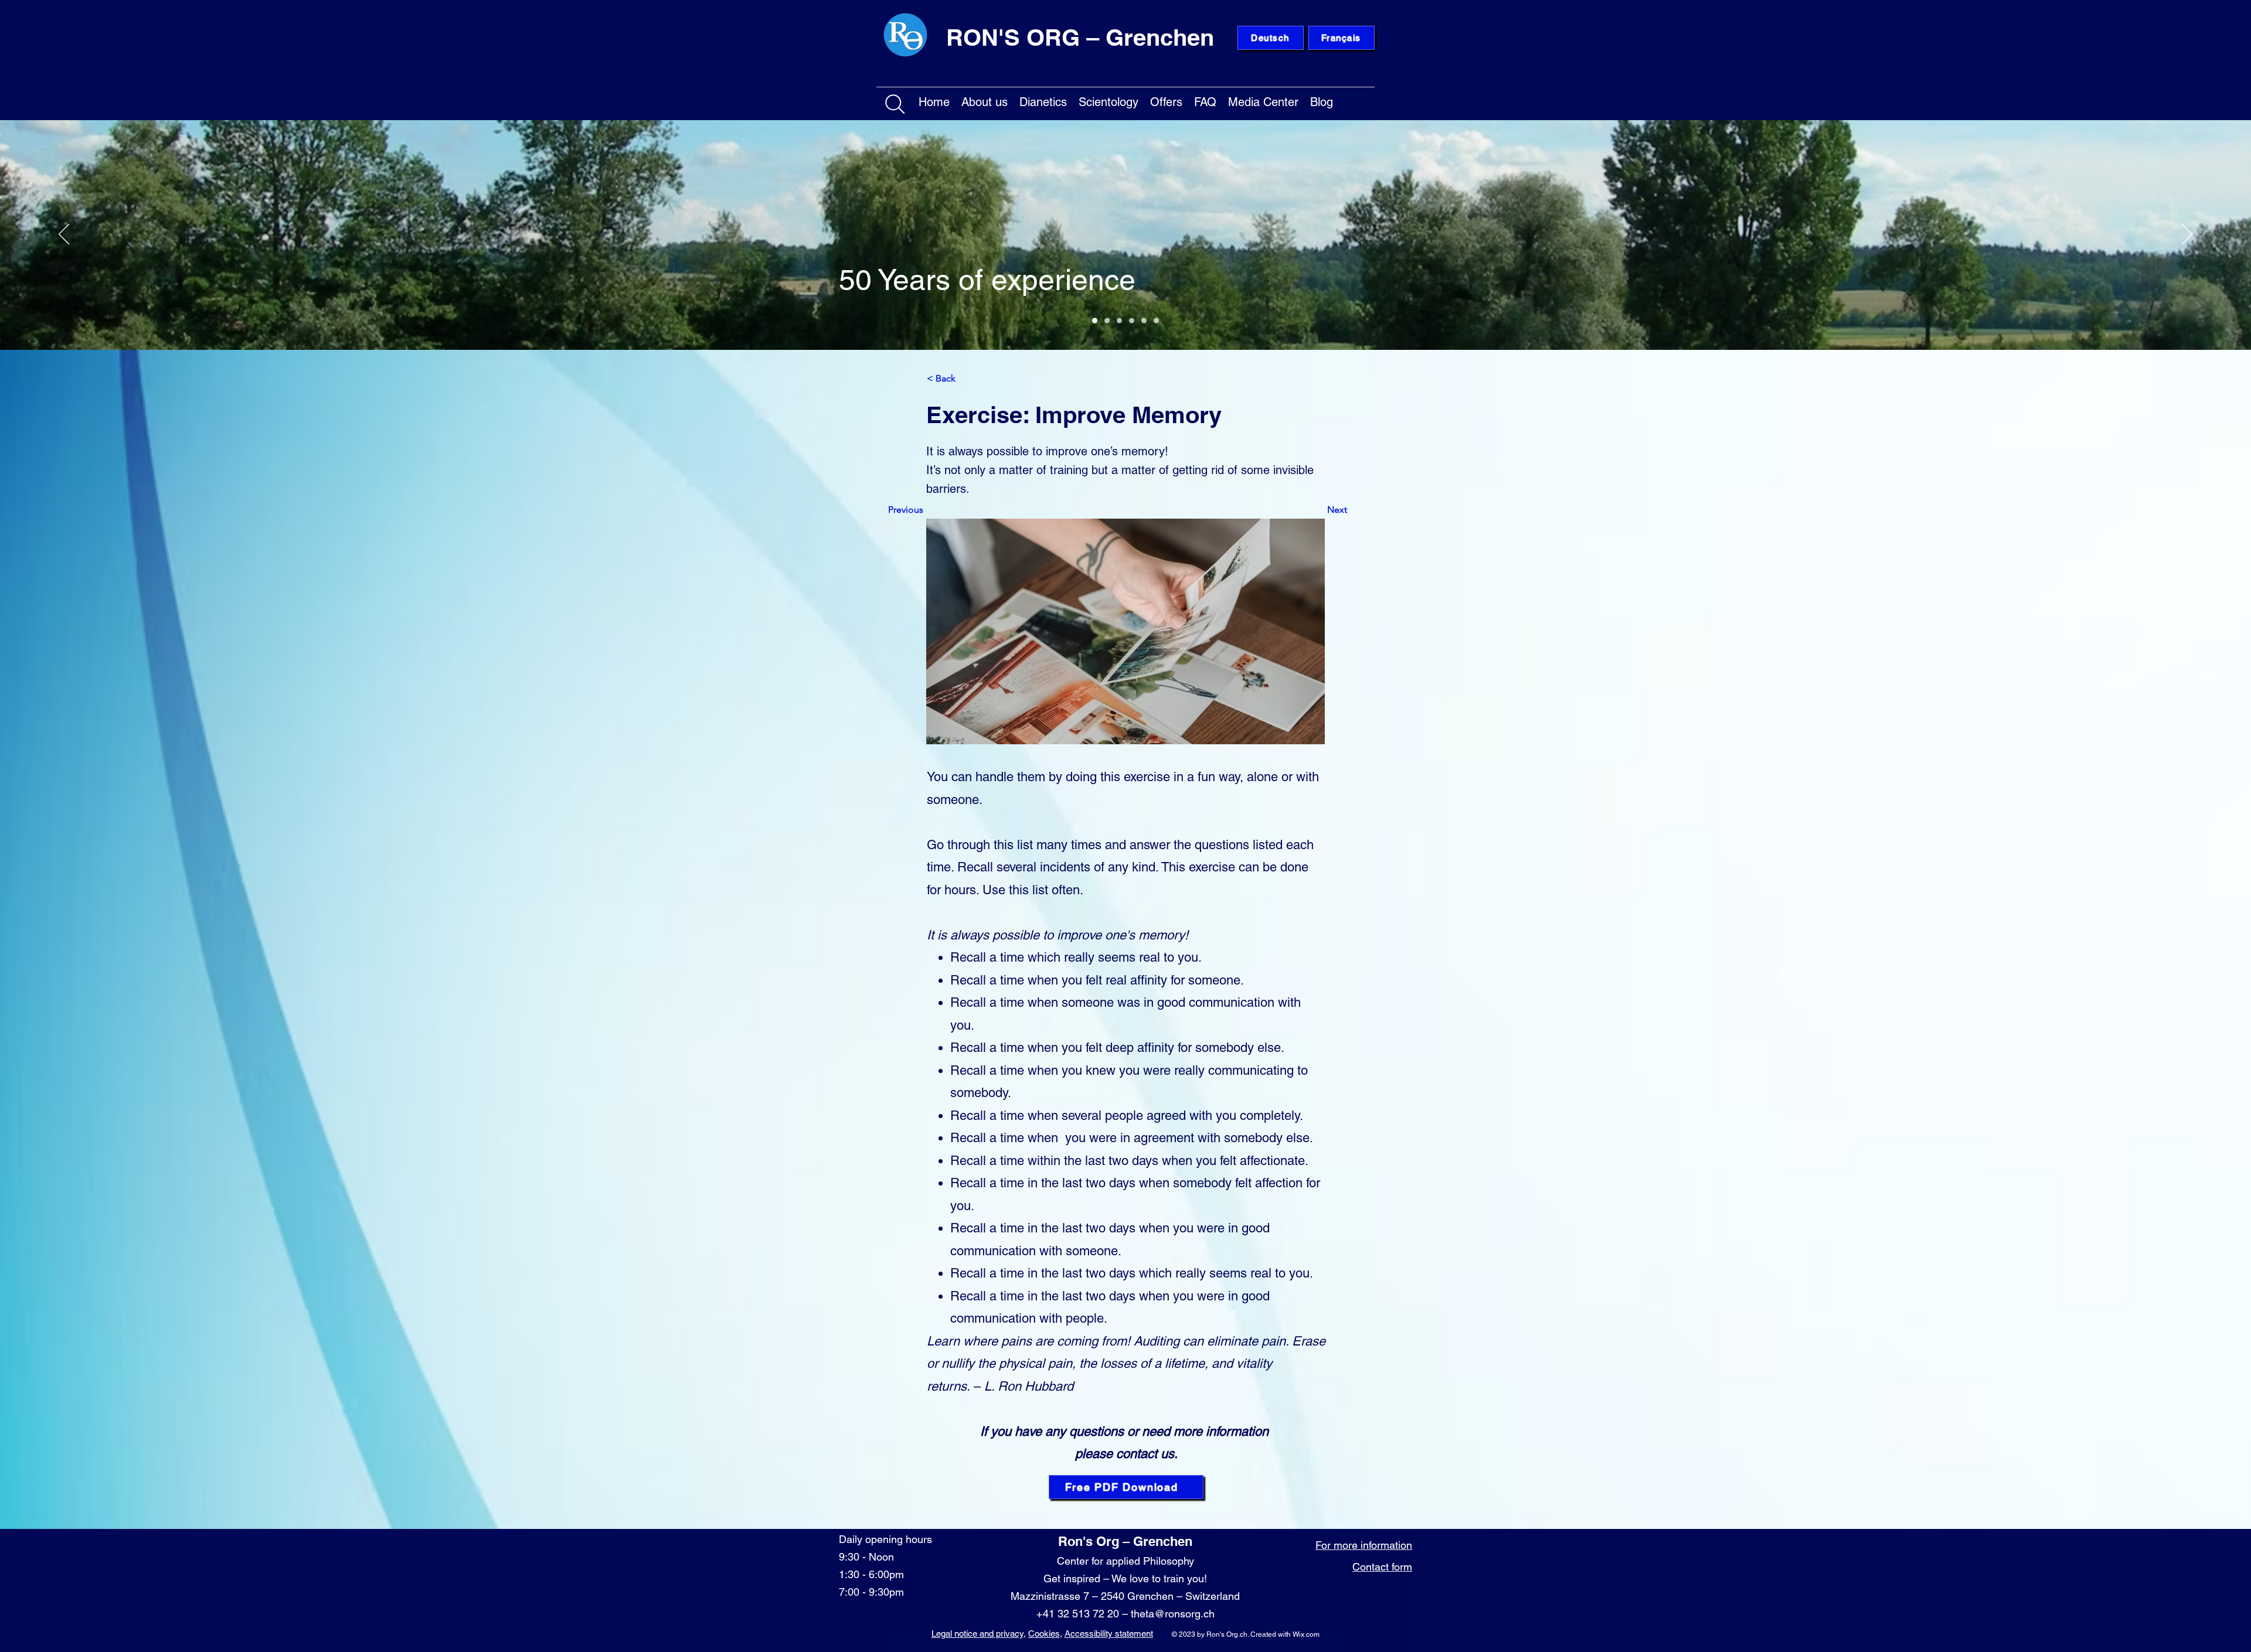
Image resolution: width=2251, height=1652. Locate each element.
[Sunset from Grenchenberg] (1132, 321)
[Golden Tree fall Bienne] (1144, 321)
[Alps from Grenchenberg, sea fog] (1119, 321)
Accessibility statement (1109, 1634)
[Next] (2187, 235)
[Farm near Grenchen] (1107, 321)
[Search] (895, 104)
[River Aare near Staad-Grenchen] (1095, 321)
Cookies (1044, 1634)
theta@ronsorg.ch (1173, 1614)
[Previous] (64, 235)
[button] (985, 100)
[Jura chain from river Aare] (1156, 321)
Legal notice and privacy (977, 1634)
